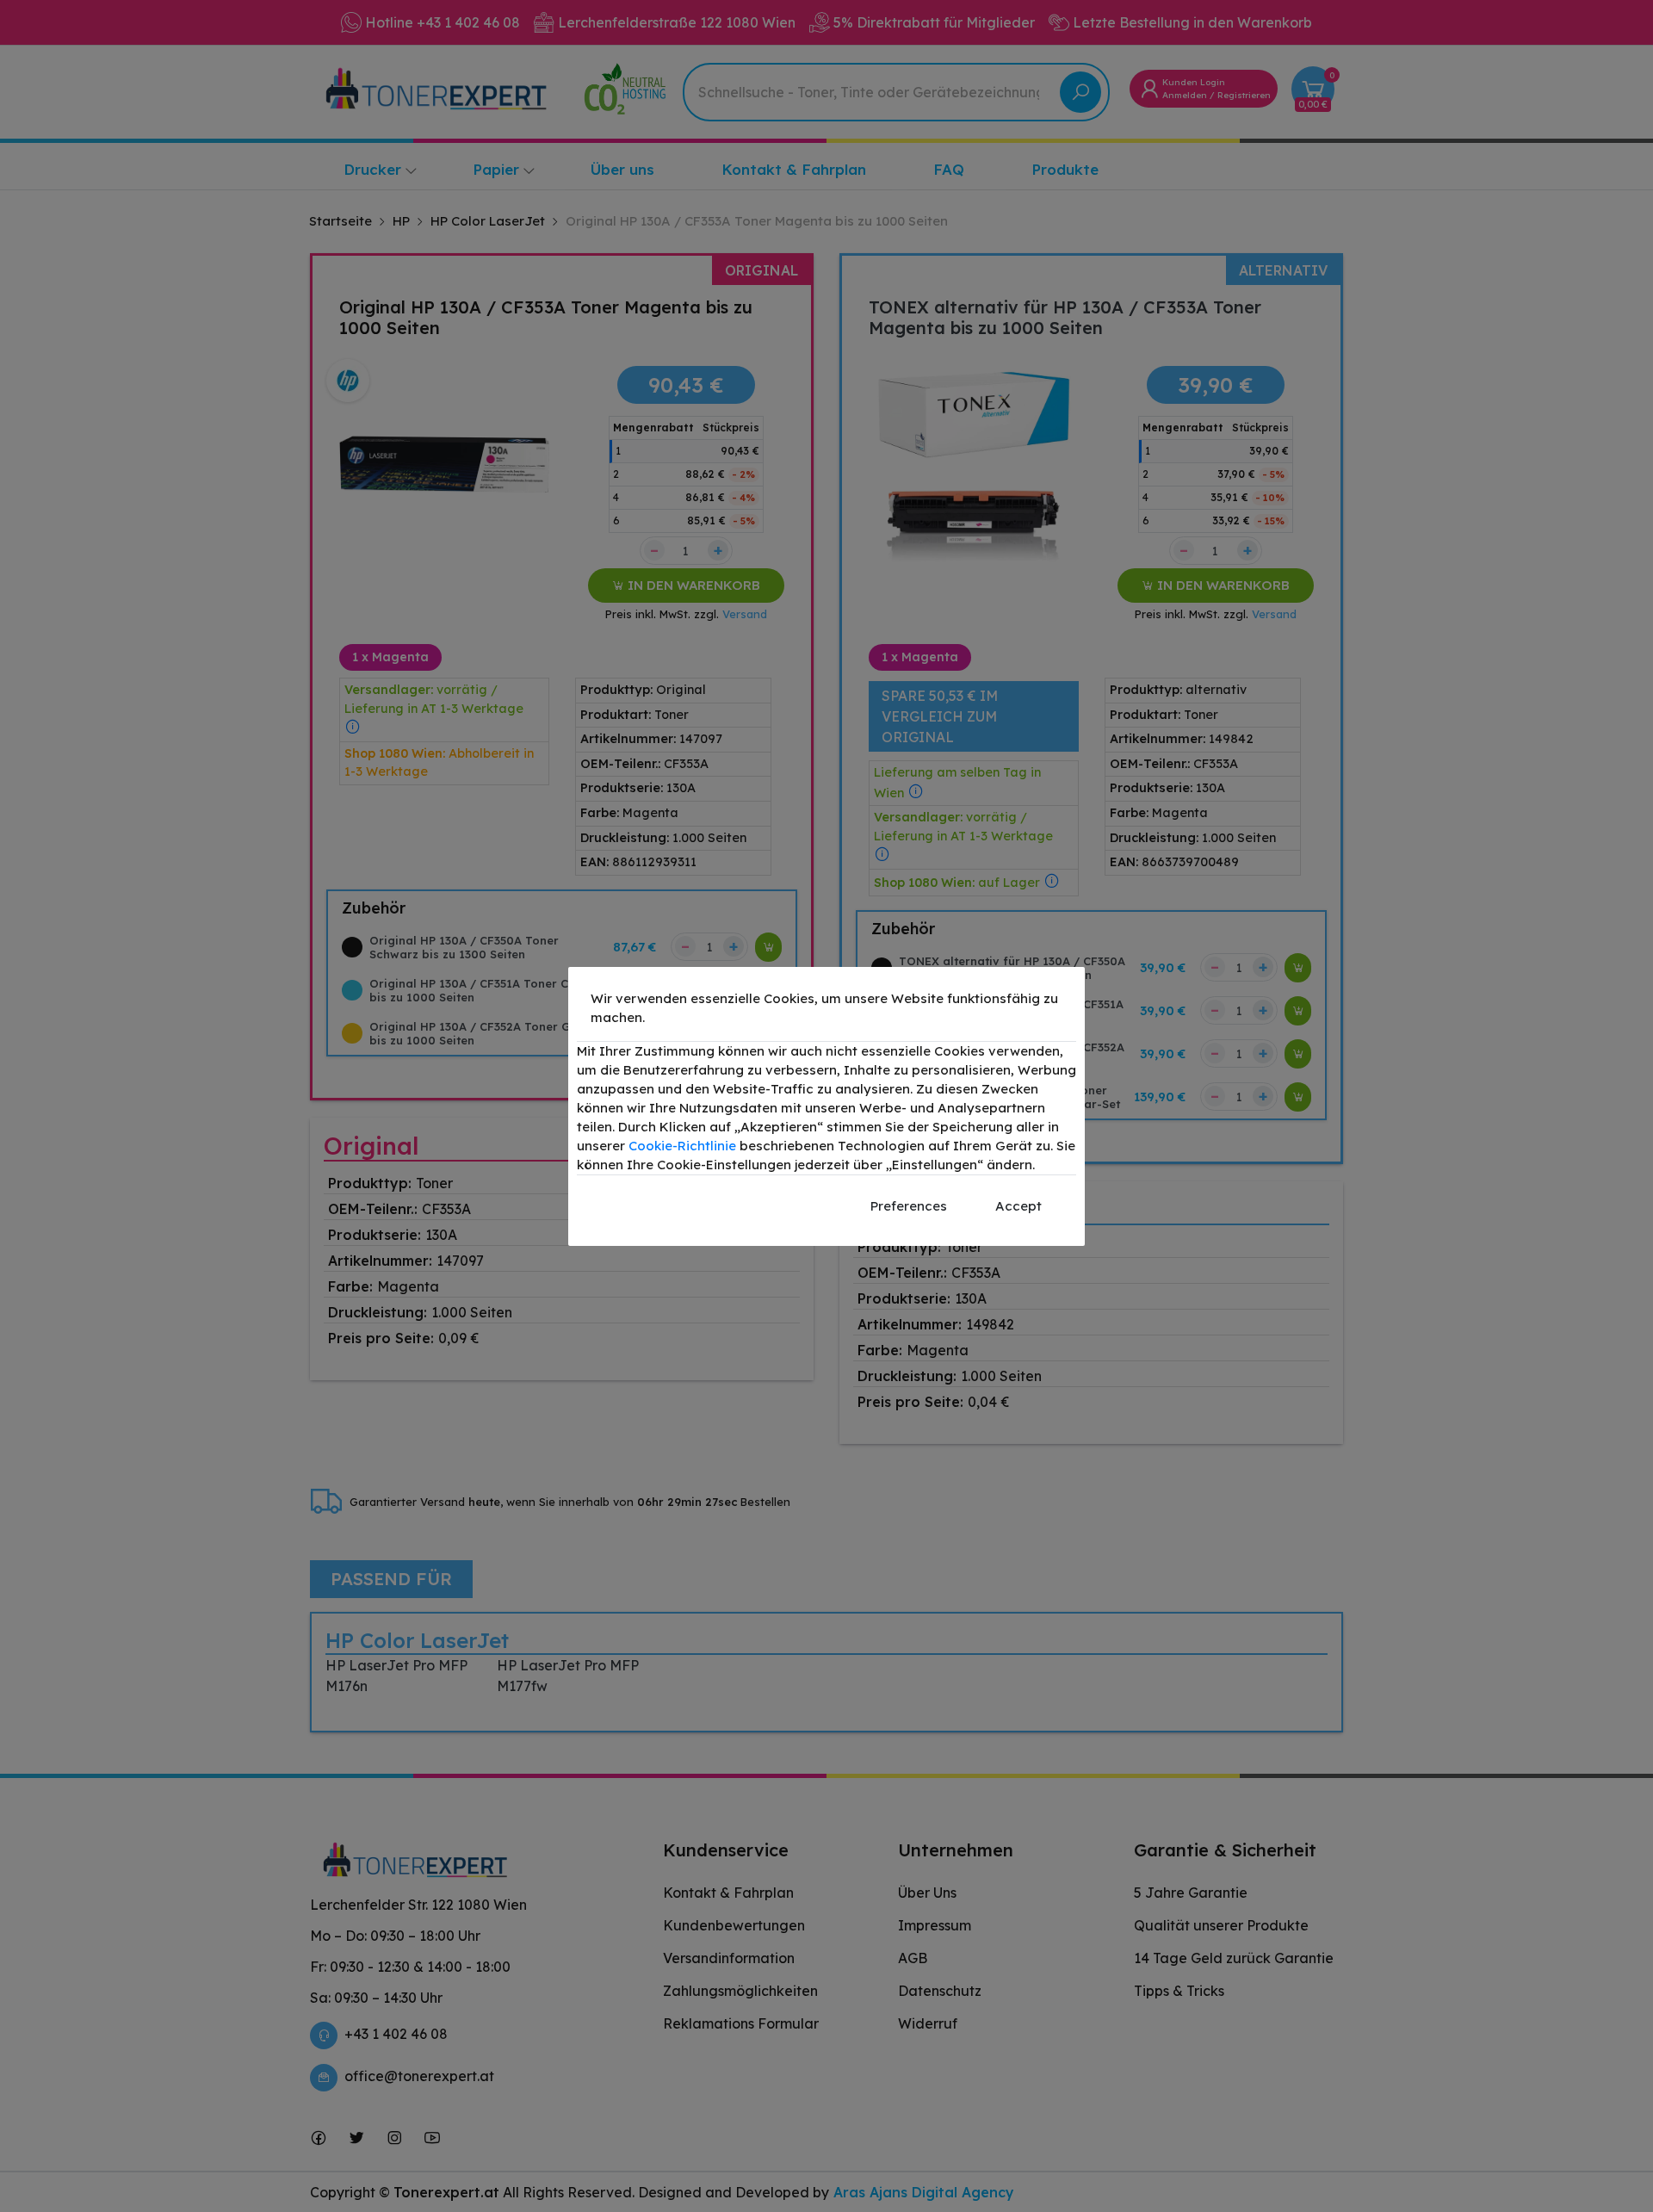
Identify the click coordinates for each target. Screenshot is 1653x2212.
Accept (1018, 1206)
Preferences (909, 1206)
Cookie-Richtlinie (682, 1146)
